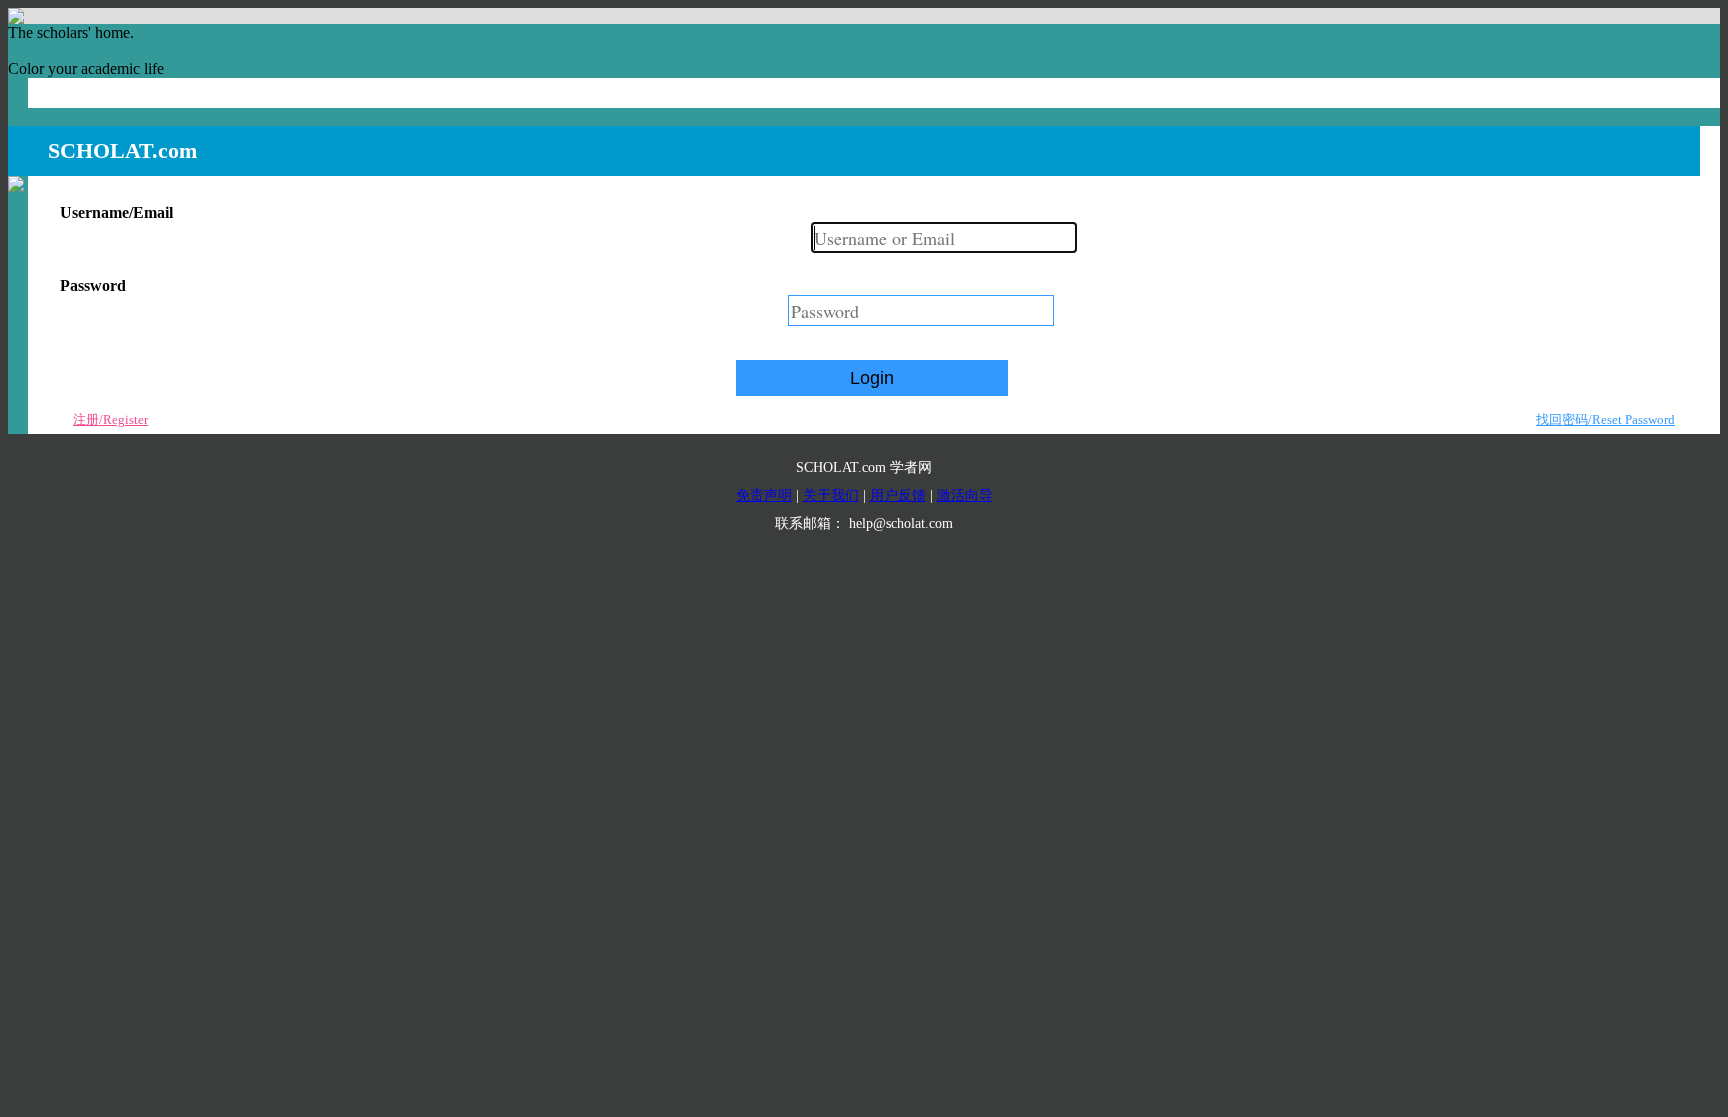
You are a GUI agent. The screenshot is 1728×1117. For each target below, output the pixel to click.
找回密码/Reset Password (1605, 419)
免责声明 (764, 495)
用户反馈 (898, 495)
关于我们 (831, 495)
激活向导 (965, 495)
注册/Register (110, 419)
